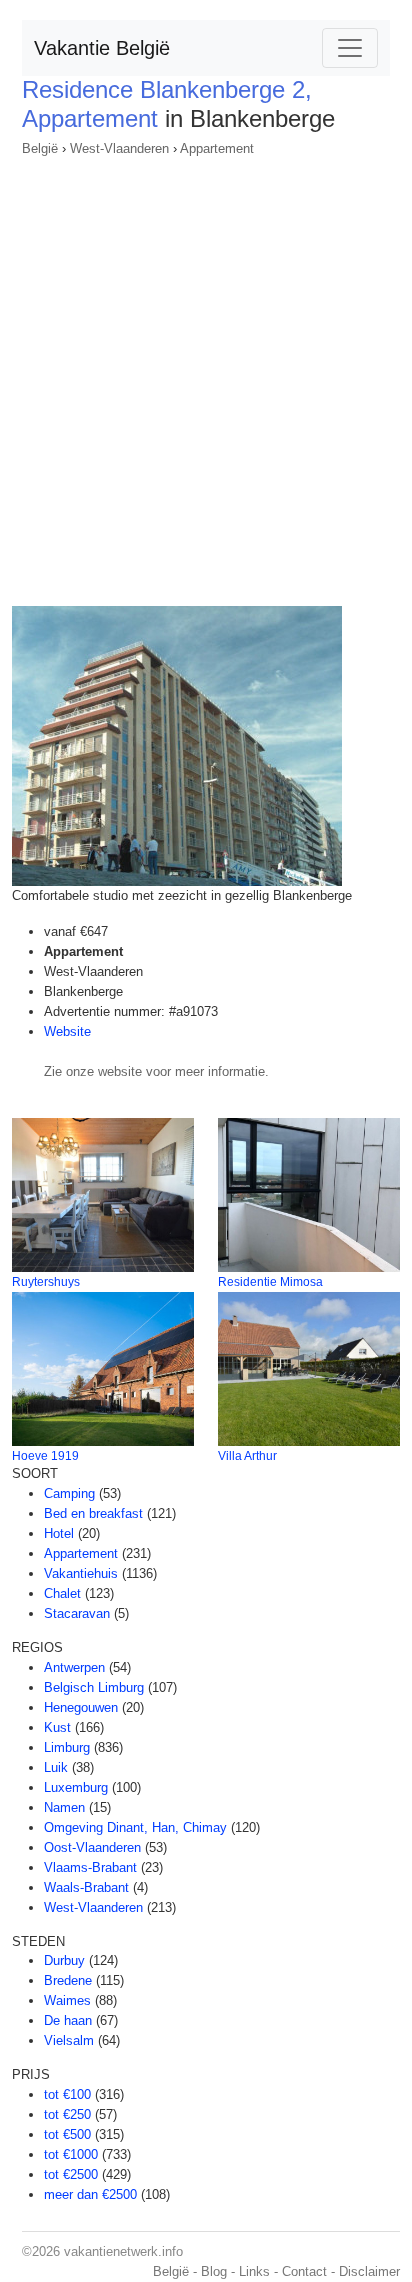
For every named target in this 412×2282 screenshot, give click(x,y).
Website (67, 1031)
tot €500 (67, 2134)
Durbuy (64, 1960)
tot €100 (67, 2094)
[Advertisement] (206, 375)
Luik (56, 1767)
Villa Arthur (247, 1456)
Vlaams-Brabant (90, 1867)
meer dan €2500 (90, 2194)
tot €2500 (71, 2174)
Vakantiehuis (81, 1573)
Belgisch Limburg (94, 1687)
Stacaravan (77, 1613)
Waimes (67, 2000)
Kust (57, 1727)
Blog (214, 2271)
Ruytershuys (46, 1282)
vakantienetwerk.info (123, 2251)
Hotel (59, 1533)
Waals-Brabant (86, 1887)
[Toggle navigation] (350, 48)
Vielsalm (69, 2040)
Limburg (67, 1747)
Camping (69, 1493)
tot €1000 (71, 2154)
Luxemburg (76, 1787)
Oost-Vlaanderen (92, 1847)
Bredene (68, 1980)
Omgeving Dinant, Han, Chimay (135, 1827)
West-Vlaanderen (119, 148)
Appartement (217, 148)
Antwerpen (74, 1667)
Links (254, 2271)
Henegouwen (81, 1707)
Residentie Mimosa (270, 1282)
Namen (64, 1807)
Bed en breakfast (93, 1513)
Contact (304, 2271)
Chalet (62, 1593)
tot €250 (67, 2114)
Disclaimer (369, 2271)
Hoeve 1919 (45, 1456)
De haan (68, 2020)
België (40, 148)
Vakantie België (102, 48)
